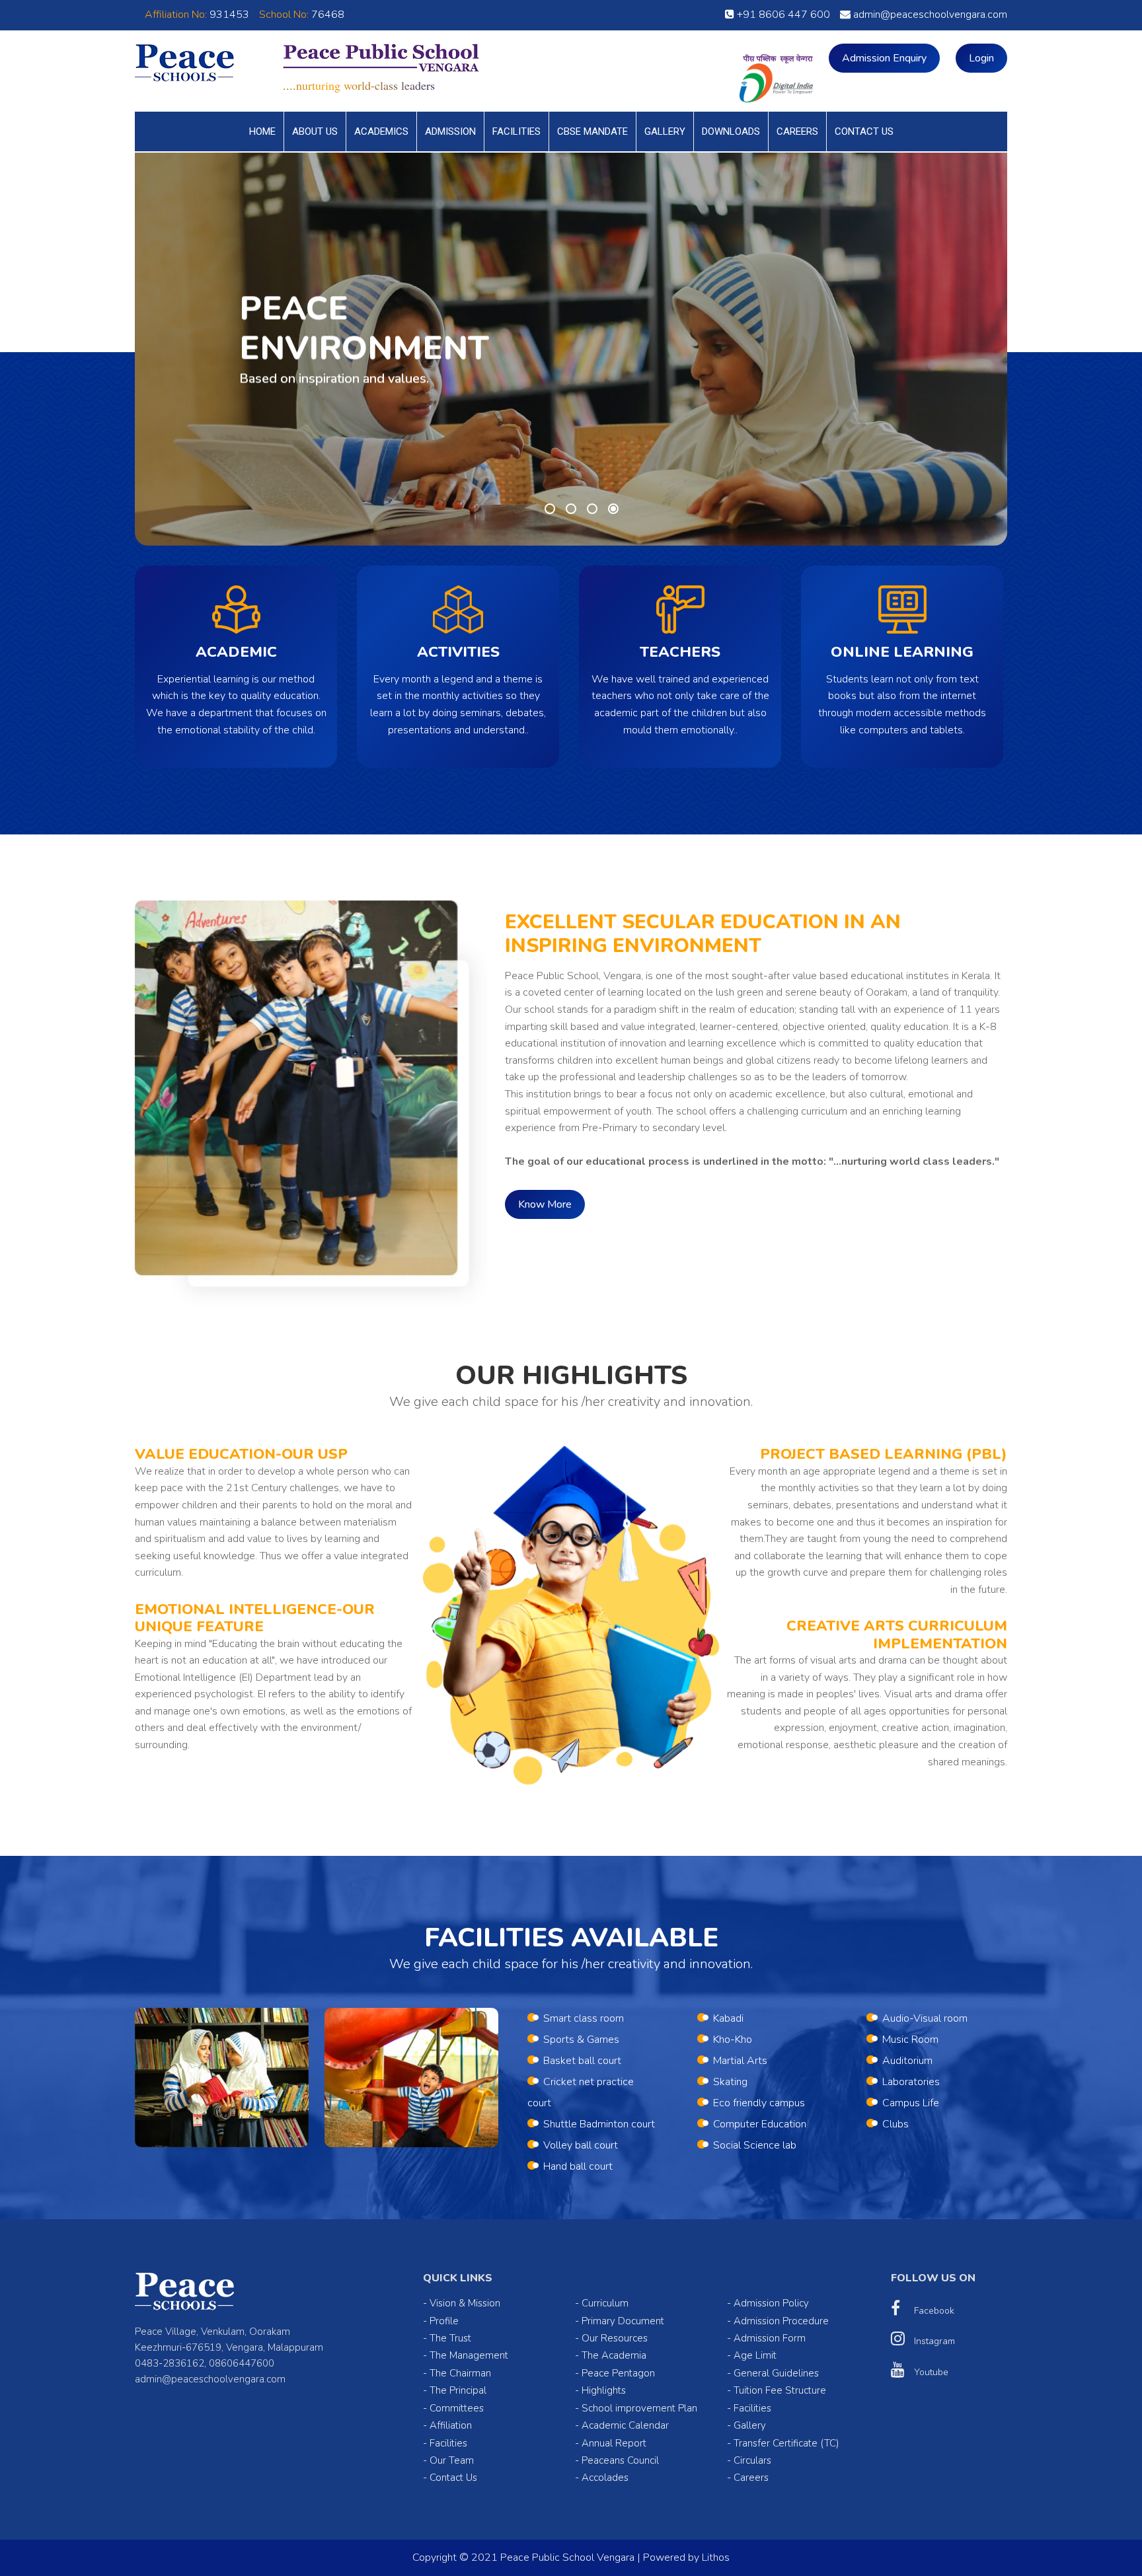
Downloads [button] (731, 131)
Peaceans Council (620, 2460)
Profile (444, 2321)
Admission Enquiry (884, 58)
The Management (469, 2355)
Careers (797, 131)
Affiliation (451, 2425)
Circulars (752, 2460)
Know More (545, 1204)
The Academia (614, 2355)
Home (262, 131)
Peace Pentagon (618, 2373)
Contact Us (864, 131)
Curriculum (605, 2303)
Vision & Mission (465, 2303)
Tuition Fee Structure (780, 2390)
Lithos (716, 2558)
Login (981, 58)
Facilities (516, 131)
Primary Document (623, 2321)
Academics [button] (381, 131)
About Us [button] (315, 131)
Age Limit (755, 2355)
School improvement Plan (639, 2408)
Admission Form (770, 2338)
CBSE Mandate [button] (592, 131)
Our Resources (615, 2338)
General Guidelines (776, 2373)
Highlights (604, 2390)
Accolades (605, 2478)
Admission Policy (771, 2303)
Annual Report (614, 2443)
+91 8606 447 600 (782, 15)
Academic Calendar (625, 2425)
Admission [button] (450, 131)
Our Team (452, 2460)
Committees (457, 2408)
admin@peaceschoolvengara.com (929, 15)
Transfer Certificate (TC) (786, 2443)
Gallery (665, 131)
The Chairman (460, 2373)
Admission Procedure (781, 2321)
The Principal (458, 2390)
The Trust (450, 2338)
